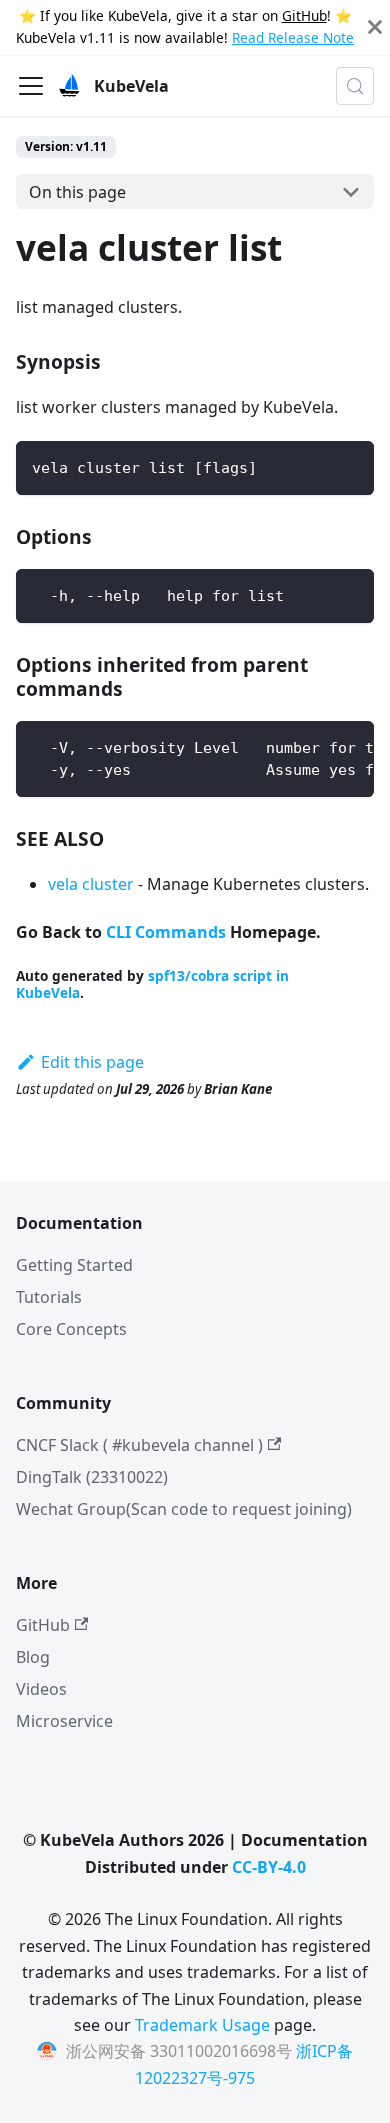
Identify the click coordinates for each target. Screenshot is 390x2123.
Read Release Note (293, 37)
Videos (41, 1689)
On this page (77, 192)
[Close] (375, 27)
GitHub (304, 15)
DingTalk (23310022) (92, 1477)
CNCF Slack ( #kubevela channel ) (139, 1445)
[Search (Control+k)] (355, 86)
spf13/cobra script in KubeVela (152, 984)
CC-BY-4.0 (269, 1867)
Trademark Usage (202, 2025)
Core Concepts (71, 1329)
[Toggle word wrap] (313, 746)
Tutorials (49, 1297)
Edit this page (92, 1062)
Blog (33, 1657)
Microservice (64, 1721)
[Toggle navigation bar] (31, 86)
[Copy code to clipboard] (349, 465)
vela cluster (91, 884)
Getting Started (74, 1265)
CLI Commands (166, 932)
